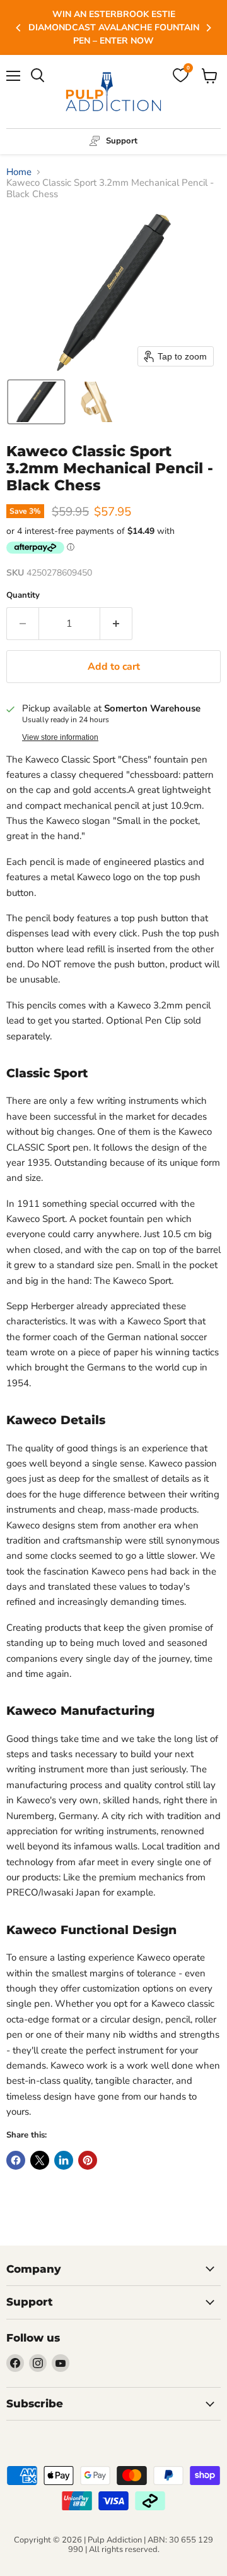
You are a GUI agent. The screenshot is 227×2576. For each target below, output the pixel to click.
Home (19, 172)
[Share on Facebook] (16, 2160)
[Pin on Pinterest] (88, 2160)
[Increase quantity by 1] (116, 624)
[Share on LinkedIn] (64, 2160)
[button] (36, 402)
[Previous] (19, 28)
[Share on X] (40, 2160)
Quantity (23, 596)
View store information (60, 737)
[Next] (208, 28)
